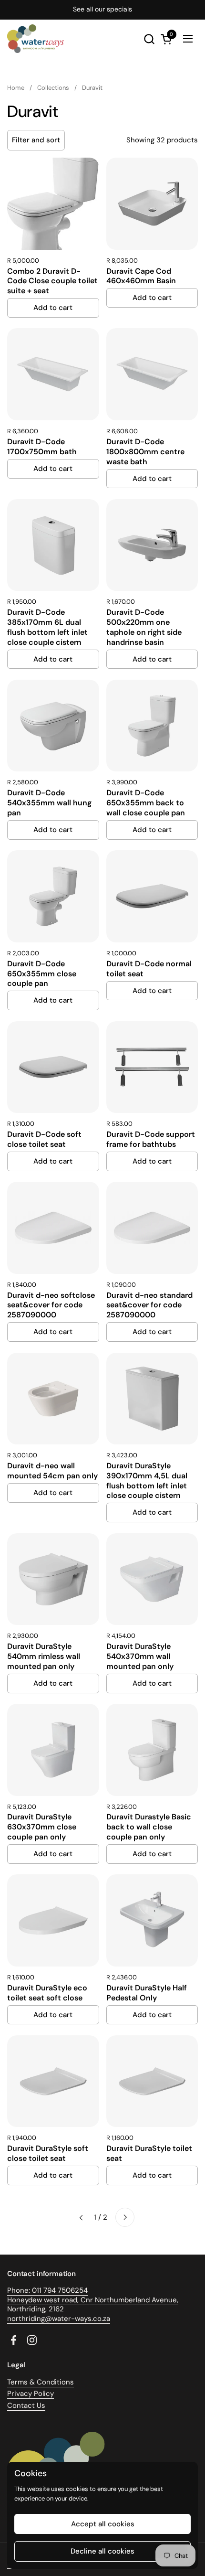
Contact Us (26, 2405)
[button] (149, 39)
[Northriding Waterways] (36, 39)
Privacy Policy (31, 2394)
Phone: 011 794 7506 (41, 2290)
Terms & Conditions (41, 2382)
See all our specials (102, 9)
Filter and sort (36, 140)
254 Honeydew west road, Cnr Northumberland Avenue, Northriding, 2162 (93, 2300)
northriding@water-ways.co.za (59, 2319)
